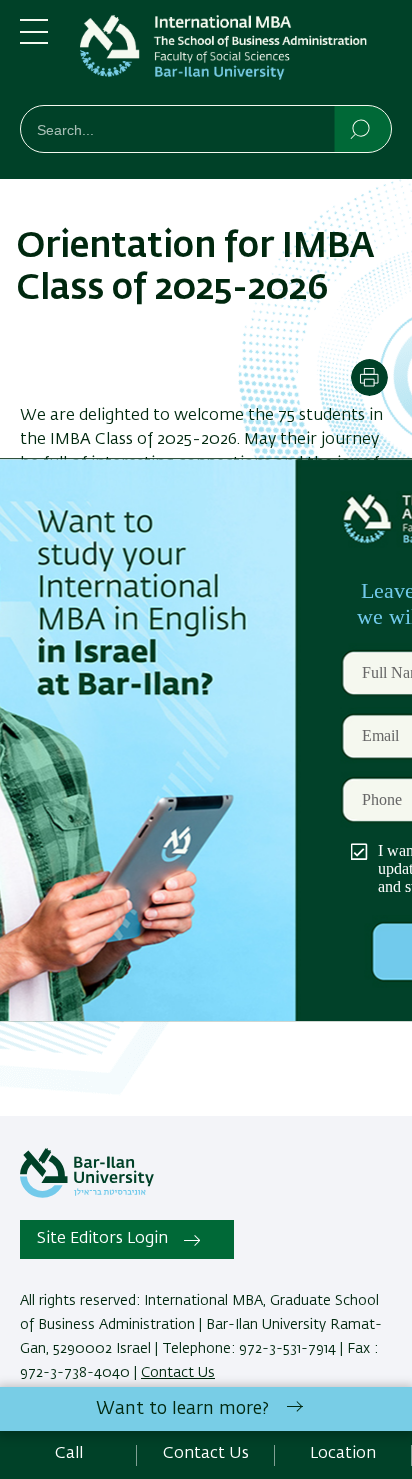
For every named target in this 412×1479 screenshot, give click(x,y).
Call (69, 1454)
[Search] (361, 128)
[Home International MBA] (236, 56)
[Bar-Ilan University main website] (87, 1194)
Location (343, 1454)
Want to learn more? (182, 1409)
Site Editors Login (102, 1239)
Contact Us (178, 1373)
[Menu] (34, 40)
